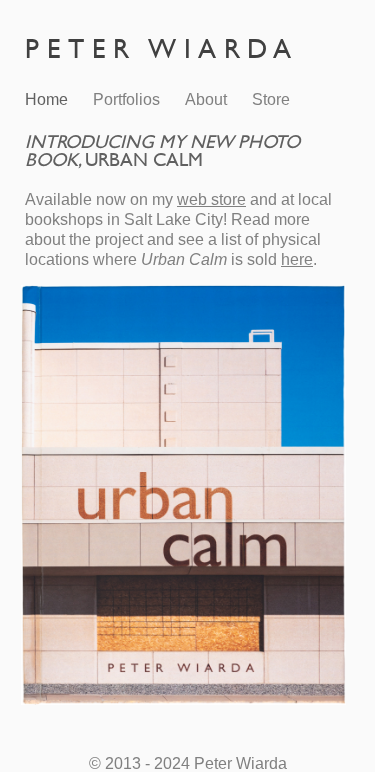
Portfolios (126, 99)
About (206, 99)
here (297, 259)
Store (271, 99)
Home (46, 99)
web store (211, 199)
